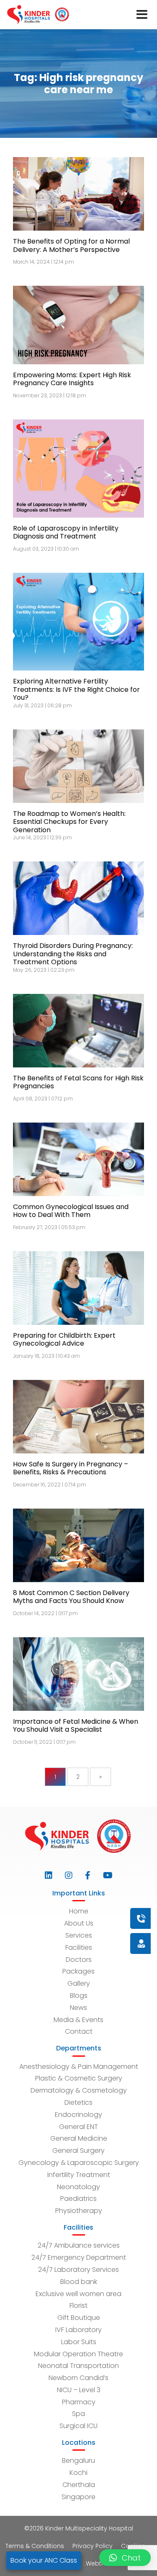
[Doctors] (113, 1943)
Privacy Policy (93, 2546)
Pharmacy (79, 2402)
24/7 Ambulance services (79, 2245)
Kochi (78, 2473)
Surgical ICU (78, 2426)
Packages (78, 1971)
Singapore (78, 2497)
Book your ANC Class (44, 2560)
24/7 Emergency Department (79, 2257)
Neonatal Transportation (78, 2366)
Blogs (79, 1996)
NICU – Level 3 (79, 2390)
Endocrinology (78, 2115)
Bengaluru (78, 2460)
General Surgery (78, 2150)
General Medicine (79, 2138)
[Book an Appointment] (90, 1918)
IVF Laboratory (78, 2330)
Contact (79, 2031)
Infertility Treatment (79, 2175)
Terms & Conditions (35, 2546)
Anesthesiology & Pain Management (79, 2067)
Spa (78, 2414)
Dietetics (78, 2102)
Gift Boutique (79, 2318)
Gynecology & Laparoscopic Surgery (79, 2163)
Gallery (79, 1983)
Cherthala (79, 2485)
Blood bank (79, 2282)
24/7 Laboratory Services (78, 2270)
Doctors (79, 1960)
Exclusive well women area (78, 2294)
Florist (78, 2305)
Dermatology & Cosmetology (79, 2090)
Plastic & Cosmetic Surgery (79, 2078)
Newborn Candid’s (78, 2378)
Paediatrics (78, 2199)
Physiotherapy (79, 2211)
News (78, 2008)
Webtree (98, 2563)
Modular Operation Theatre (78, 2354)
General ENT (78, 2127)
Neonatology (78, 2187)
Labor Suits (79, 2342)
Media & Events (78, 2020)
